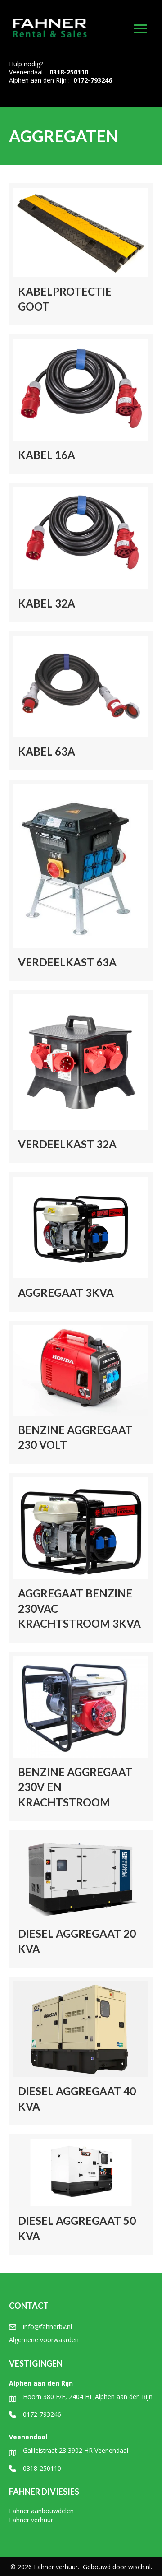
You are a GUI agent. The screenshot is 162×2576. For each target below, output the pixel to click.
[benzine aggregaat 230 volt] (81, 1392)
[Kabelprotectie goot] (81, 254)
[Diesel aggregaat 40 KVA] (81, 2051)
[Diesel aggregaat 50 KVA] (81, 2194)
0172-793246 (93, 80)
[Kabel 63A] (81, 701)
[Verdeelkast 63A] (81, 880)
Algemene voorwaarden (44, 2340)
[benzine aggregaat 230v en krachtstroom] (81, 1736)
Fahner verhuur (31, 2520)
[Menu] (140, 29)
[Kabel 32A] (81, 553)
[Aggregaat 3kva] (81, 1242)
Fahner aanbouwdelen (41, 2511)
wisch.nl (139, 2567)
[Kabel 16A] (81, 404)
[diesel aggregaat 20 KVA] (81, 1899)
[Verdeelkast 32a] (81, 1077)
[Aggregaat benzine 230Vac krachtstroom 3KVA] (81, 1558)
